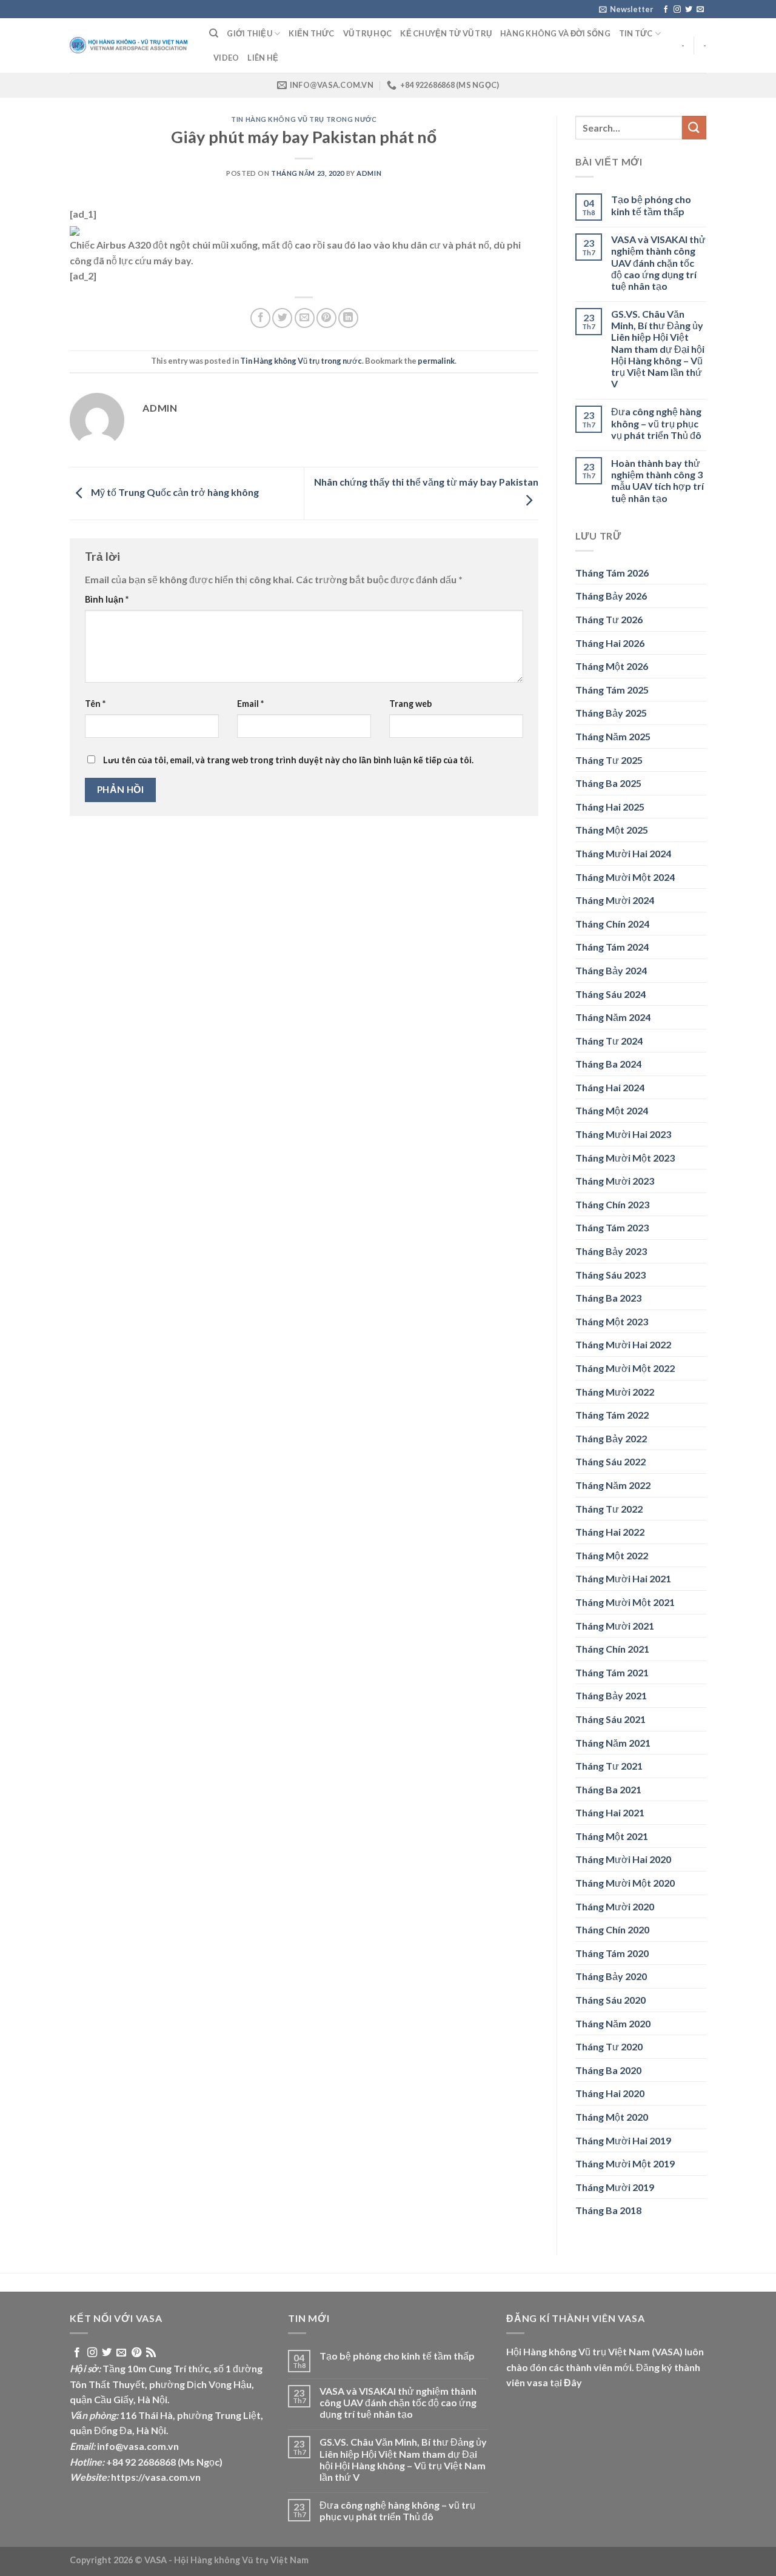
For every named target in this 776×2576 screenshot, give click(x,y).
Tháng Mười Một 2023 (625, 1158)
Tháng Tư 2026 (609, 619)
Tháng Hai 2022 (610, 1532)
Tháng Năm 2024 (613, 1017)
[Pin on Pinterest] (326, 318)
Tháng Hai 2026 (610, 643)
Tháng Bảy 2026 (611, 596)
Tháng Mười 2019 (615, 2187)
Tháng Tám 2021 (612, 1672)
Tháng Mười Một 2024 (625, 877)
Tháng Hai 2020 (610, 2093)
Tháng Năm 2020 (613, 2023)
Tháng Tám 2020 (612, 1953)
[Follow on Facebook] (666, 10)
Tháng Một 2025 (612, 830)
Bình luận (107, 599)
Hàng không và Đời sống (555, 33)
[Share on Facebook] (260, 318)
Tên (95, 704)
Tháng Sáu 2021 (610, 1719)
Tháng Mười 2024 (615, 900)
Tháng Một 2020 (612, 2117)
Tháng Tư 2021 (609, 1766)
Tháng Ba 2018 (608, 2210)
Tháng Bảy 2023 (611, 1251)
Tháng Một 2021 (612, 1836)
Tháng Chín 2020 (612, 1929)
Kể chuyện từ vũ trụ (446, 33)
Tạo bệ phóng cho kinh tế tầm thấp (651, 205)
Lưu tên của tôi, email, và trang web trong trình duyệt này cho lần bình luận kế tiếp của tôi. (288, 760)
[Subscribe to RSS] (151, 2353)
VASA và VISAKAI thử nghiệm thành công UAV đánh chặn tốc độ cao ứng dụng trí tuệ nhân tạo (658, 263)
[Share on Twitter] (282, 318)
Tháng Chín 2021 (612, 1649)
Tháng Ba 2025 (608, 783)
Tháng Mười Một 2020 (625, 1883)
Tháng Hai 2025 (610, 807)
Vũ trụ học (368, 33)
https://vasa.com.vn (156, 2477)
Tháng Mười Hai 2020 (623, 1859)
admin (369, 173)
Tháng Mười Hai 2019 (623, 2140)
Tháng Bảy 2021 (611, 1695)
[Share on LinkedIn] (348, 318)
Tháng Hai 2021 (610, 1812)
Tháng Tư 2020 (609, 2046)
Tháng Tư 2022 (609, 1509)
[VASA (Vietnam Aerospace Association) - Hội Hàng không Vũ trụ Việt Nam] (130, 46)
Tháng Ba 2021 (608, 1789)
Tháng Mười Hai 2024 (623, 853)
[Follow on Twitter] (689, 10)
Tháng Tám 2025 (612, 690)
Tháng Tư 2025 (609, 760)
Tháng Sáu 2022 (610, 1461)
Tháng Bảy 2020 (611, 1976)
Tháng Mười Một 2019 (625, 2163)
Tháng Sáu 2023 (610, 1275)
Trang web (410, 704)
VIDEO (226, 58)
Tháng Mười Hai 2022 (623, 1344)
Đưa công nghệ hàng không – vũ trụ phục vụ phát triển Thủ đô (656, 423)
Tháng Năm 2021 (613, 1743)
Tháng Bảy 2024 (611, 970)
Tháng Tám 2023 (612, 1227)
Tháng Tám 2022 (612, 1415)
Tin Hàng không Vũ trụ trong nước (304, 119)
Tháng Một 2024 (612, 1110)
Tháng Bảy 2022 (611, 1438)
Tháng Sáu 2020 (610, 2000)
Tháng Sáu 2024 (610, 994)
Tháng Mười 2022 (615, 1392)
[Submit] (694, 128)
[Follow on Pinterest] (136, 2353)
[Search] (214, 33)
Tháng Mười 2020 (615, 1906)
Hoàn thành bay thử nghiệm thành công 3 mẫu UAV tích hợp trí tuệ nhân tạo (657, 480)
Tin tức (636, 33)
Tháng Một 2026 (612, 666)
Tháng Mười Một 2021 (625, 1602)
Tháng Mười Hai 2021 (623, 1578)
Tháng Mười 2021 (615, 1626)
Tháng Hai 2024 (610, 1087)
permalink (436, 361)
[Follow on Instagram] (677, 10)
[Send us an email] (700, 10)
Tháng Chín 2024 (612, 924)
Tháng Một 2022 (612, 1555)
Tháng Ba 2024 (608, 1064)
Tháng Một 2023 (612, 1321)
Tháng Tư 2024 (609, 1041)
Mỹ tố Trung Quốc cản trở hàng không (174, 492)
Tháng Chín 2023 (612, 1204)
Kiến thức (311, 33)
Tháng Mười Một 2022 (625, 1368)
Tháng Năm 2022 (613, 1485)
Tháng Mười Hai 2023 (623, 1134)
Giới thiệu (249, 33)
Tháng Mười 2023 (615, 1181)
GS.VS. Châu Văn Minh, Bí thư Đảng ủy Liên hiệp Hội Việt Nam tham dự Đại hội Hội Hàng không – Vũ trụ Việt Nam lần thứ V (658, 349)
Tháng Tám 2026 (612, 573)
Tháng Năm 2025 (613, 736)
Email (250, 704)
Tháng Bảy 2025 (611, 713)
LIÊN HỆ (263, 58)
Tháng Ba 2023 (608, 1298)
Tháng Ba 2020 (608, 2070)
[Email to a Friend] (305, 318)
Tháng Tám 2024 (612, 947)
